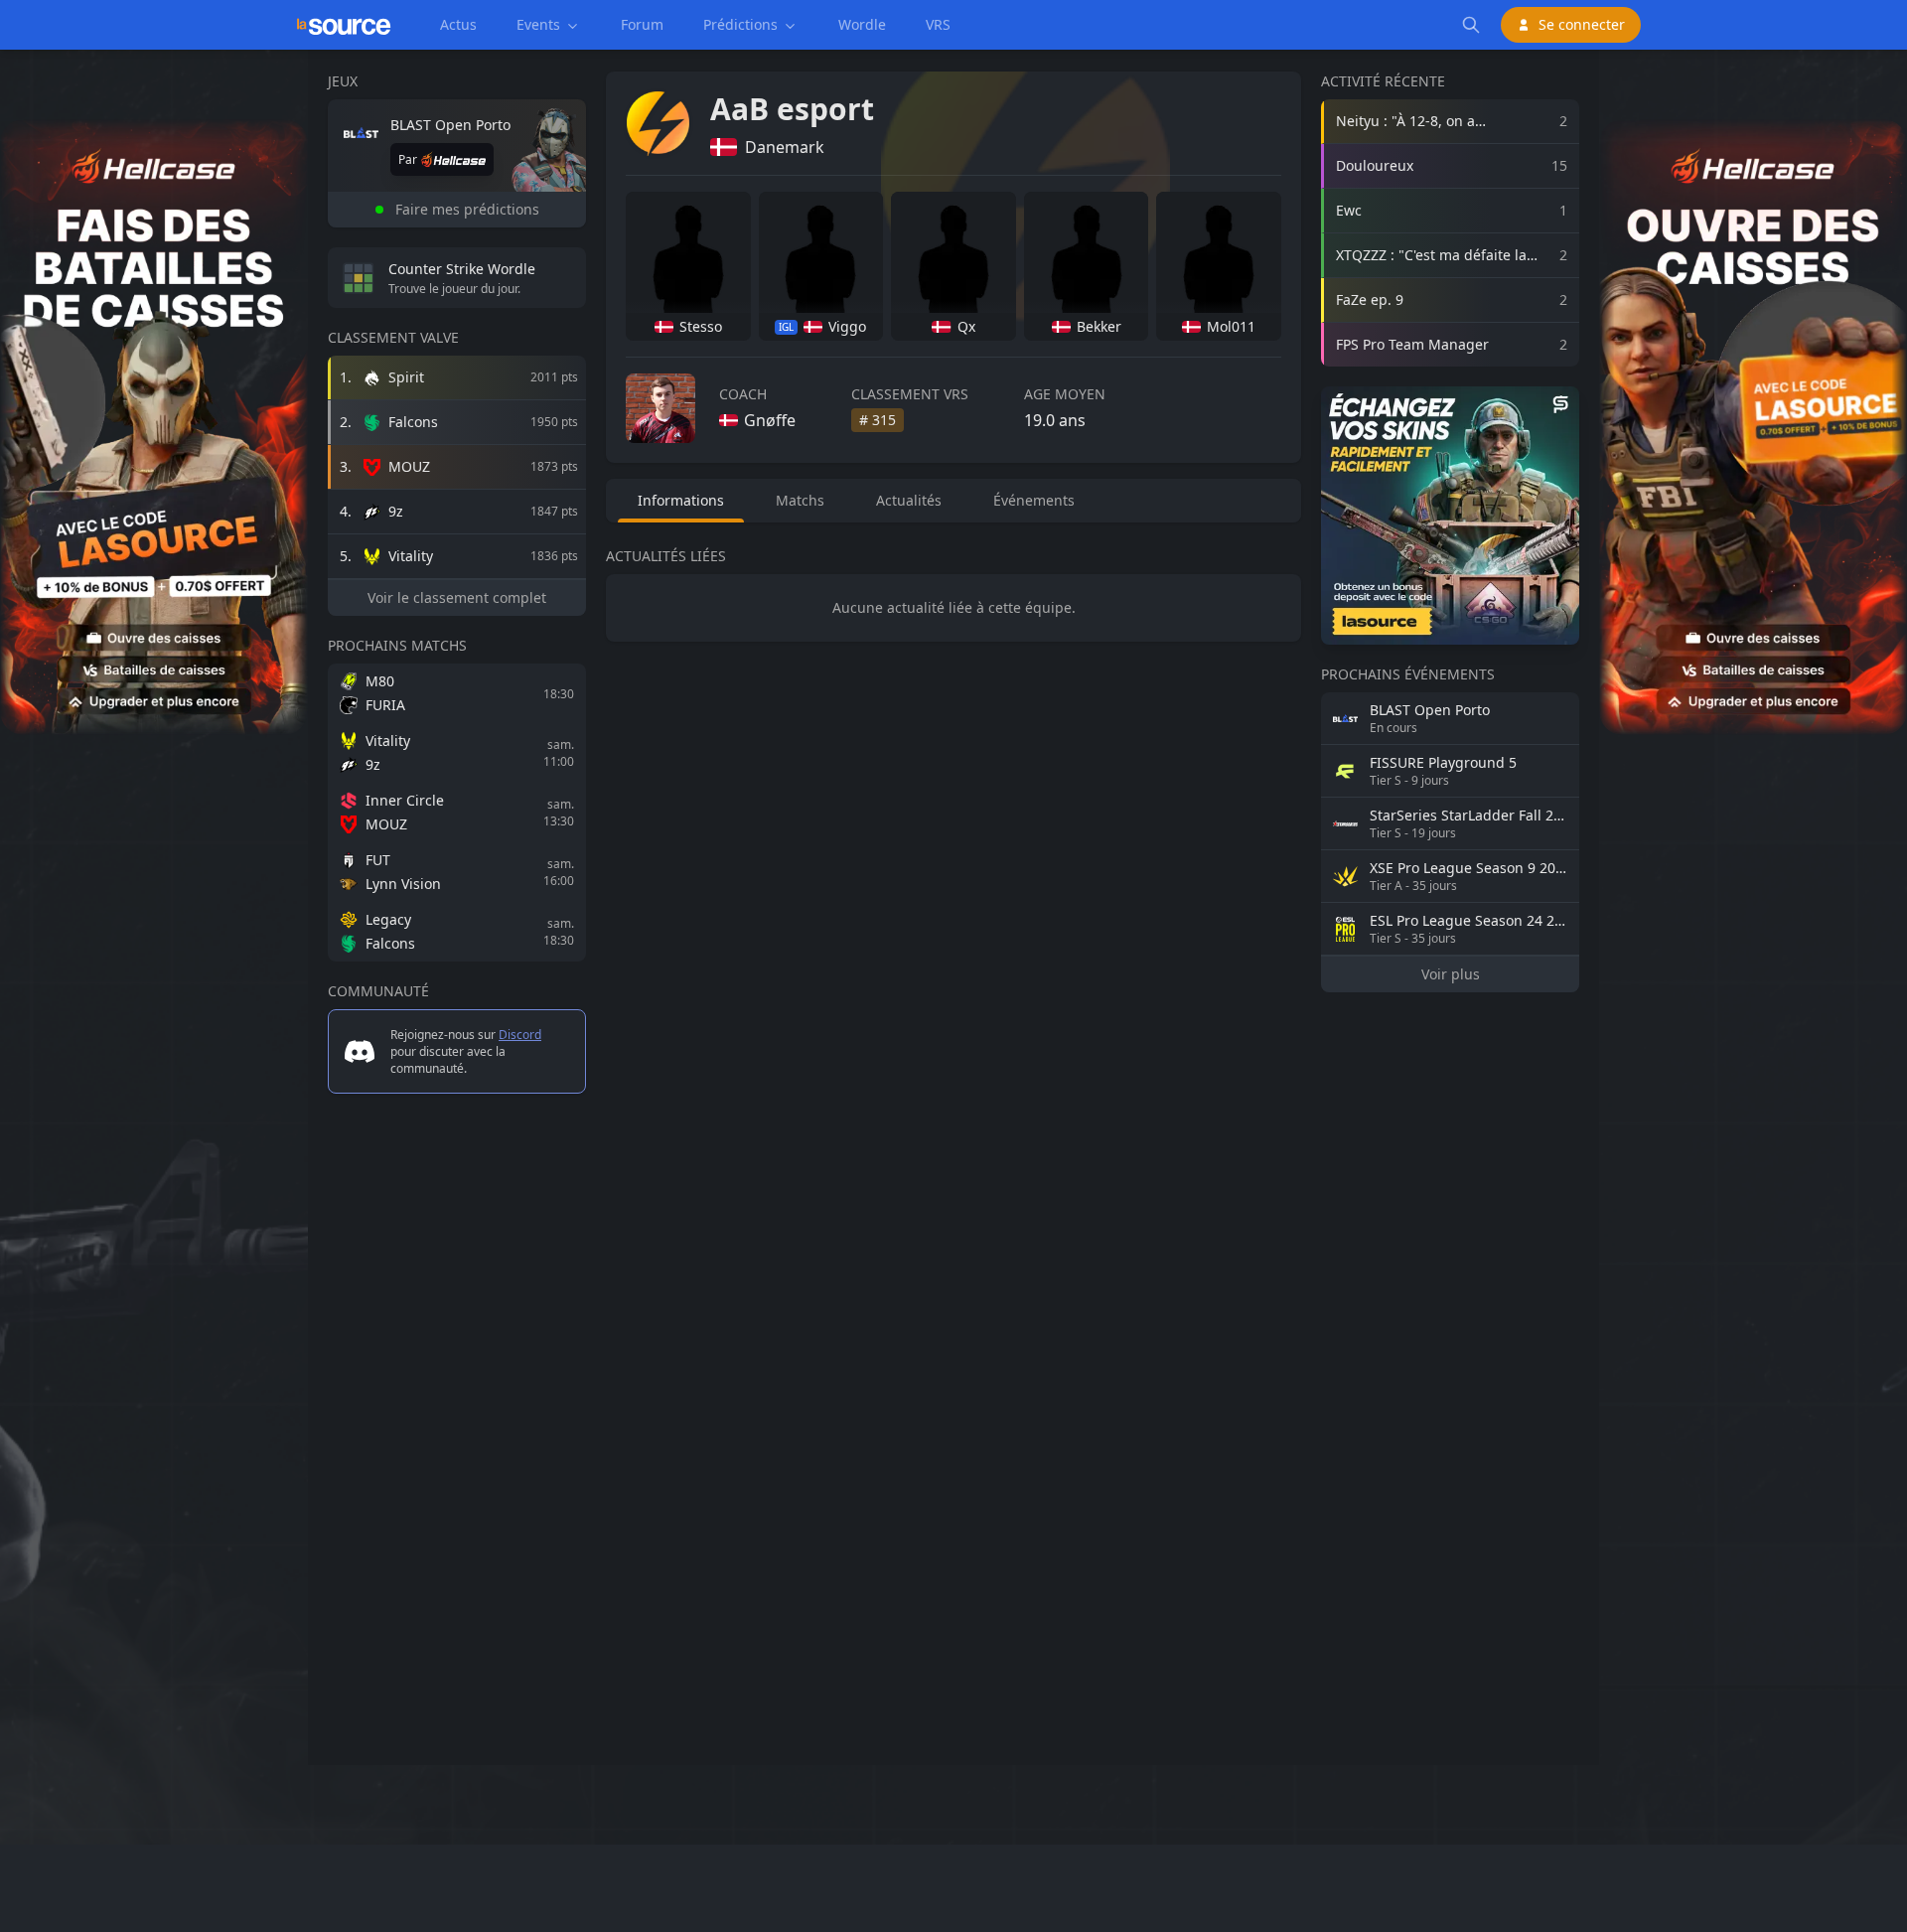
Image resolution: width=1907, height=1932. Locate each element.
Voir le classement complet (457, 597)
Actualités (909, 500)
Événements (1034, 500)
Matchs (800, 500)
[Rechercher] (1471, 25)
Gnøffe (770, 420)
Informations (681, 500)
